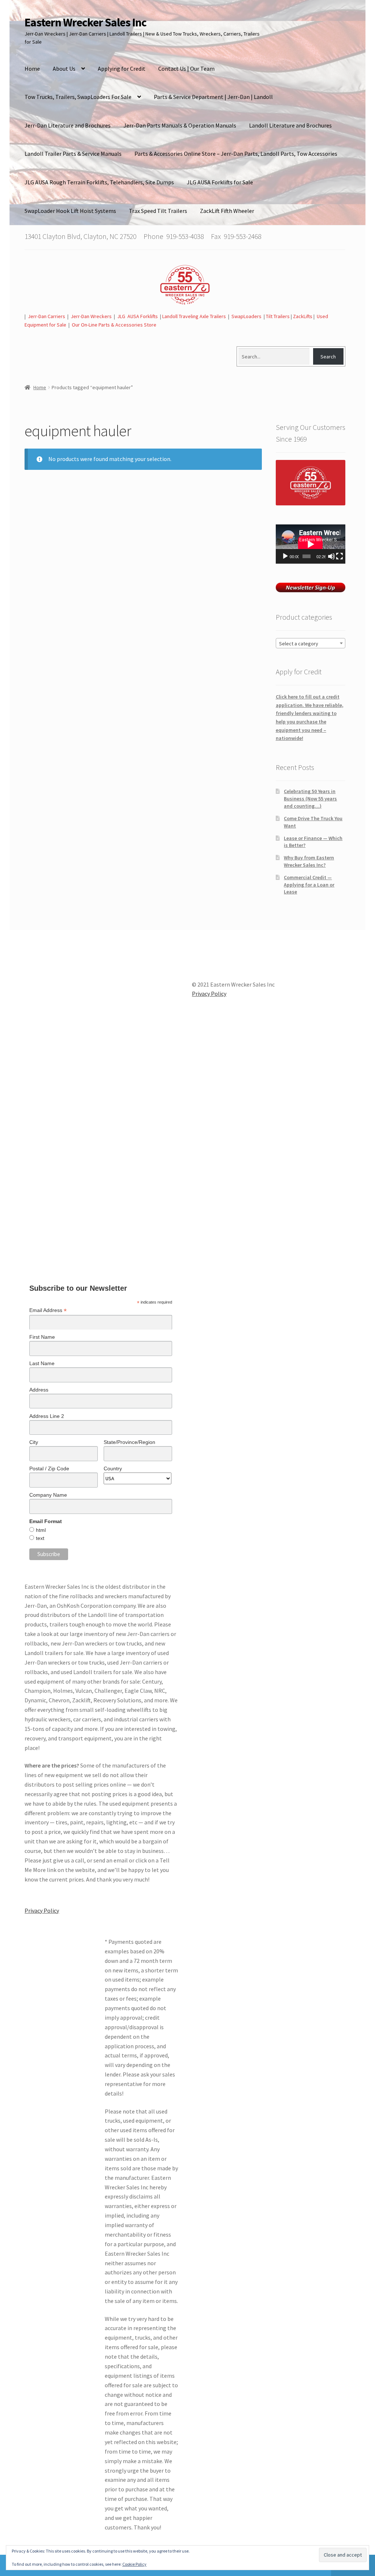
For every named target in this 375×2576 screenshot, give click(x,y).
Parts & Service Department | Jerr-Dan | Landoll (213, 97)
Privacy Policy (42, 1910)
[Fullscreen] (339, 556)
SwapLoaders (246, 316)
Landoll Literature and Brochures (290, 125)
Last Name (42, 1363)
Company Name (48, 1495)
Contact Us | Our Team (186, 69)
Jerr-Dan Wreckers (91, 316)
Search (328, 357)
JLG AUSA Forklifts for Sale (220, 182)
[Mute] (331, 556)
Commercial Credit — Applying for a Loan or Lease (309, 885)
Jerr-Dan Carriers (47, 316)
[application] (311, 544)
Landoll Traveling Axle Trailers (194, 316)
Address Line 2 (47, 1416)
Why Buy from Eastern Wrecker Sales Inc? (309, 861)
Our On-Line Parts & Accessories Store (114, 325)
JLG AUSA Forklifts (138, 316)
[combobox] (311, 643)
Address (39, 1390)
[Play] (285, 556)
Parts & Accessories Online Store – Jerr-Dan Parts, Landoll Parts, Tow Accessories (236, 154)
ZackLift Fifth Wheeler (227, 211)
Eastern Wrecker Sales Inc (86, 22)
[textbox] (311, 644)
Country (113, 1468)
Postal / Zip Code (49, 1468)
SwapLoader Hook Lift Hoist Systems (70, 211)
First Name (42, 1337)
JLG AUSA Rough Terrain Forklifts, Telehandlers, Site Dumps (99, 182)
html (41, 1530)
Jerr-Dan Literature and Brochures (68, 125)
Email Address (48, 1310)
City (34, 1442)
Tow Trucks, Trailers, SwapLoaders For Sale (78, 97)
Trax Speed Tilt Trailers (158, 211)
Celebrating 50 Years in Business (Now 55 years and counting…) (310, 799)
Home (32, 69)
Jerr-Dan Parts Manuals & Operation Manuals (180, 125)
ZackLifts (303, 316)
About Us (64, 69)
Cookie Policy (134, 2564)
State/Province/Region (129, 1442)
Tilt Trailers (278, 316)
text (40, 1538)
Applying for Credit (122, 69)
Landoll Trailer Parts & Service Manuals (73, 154)
